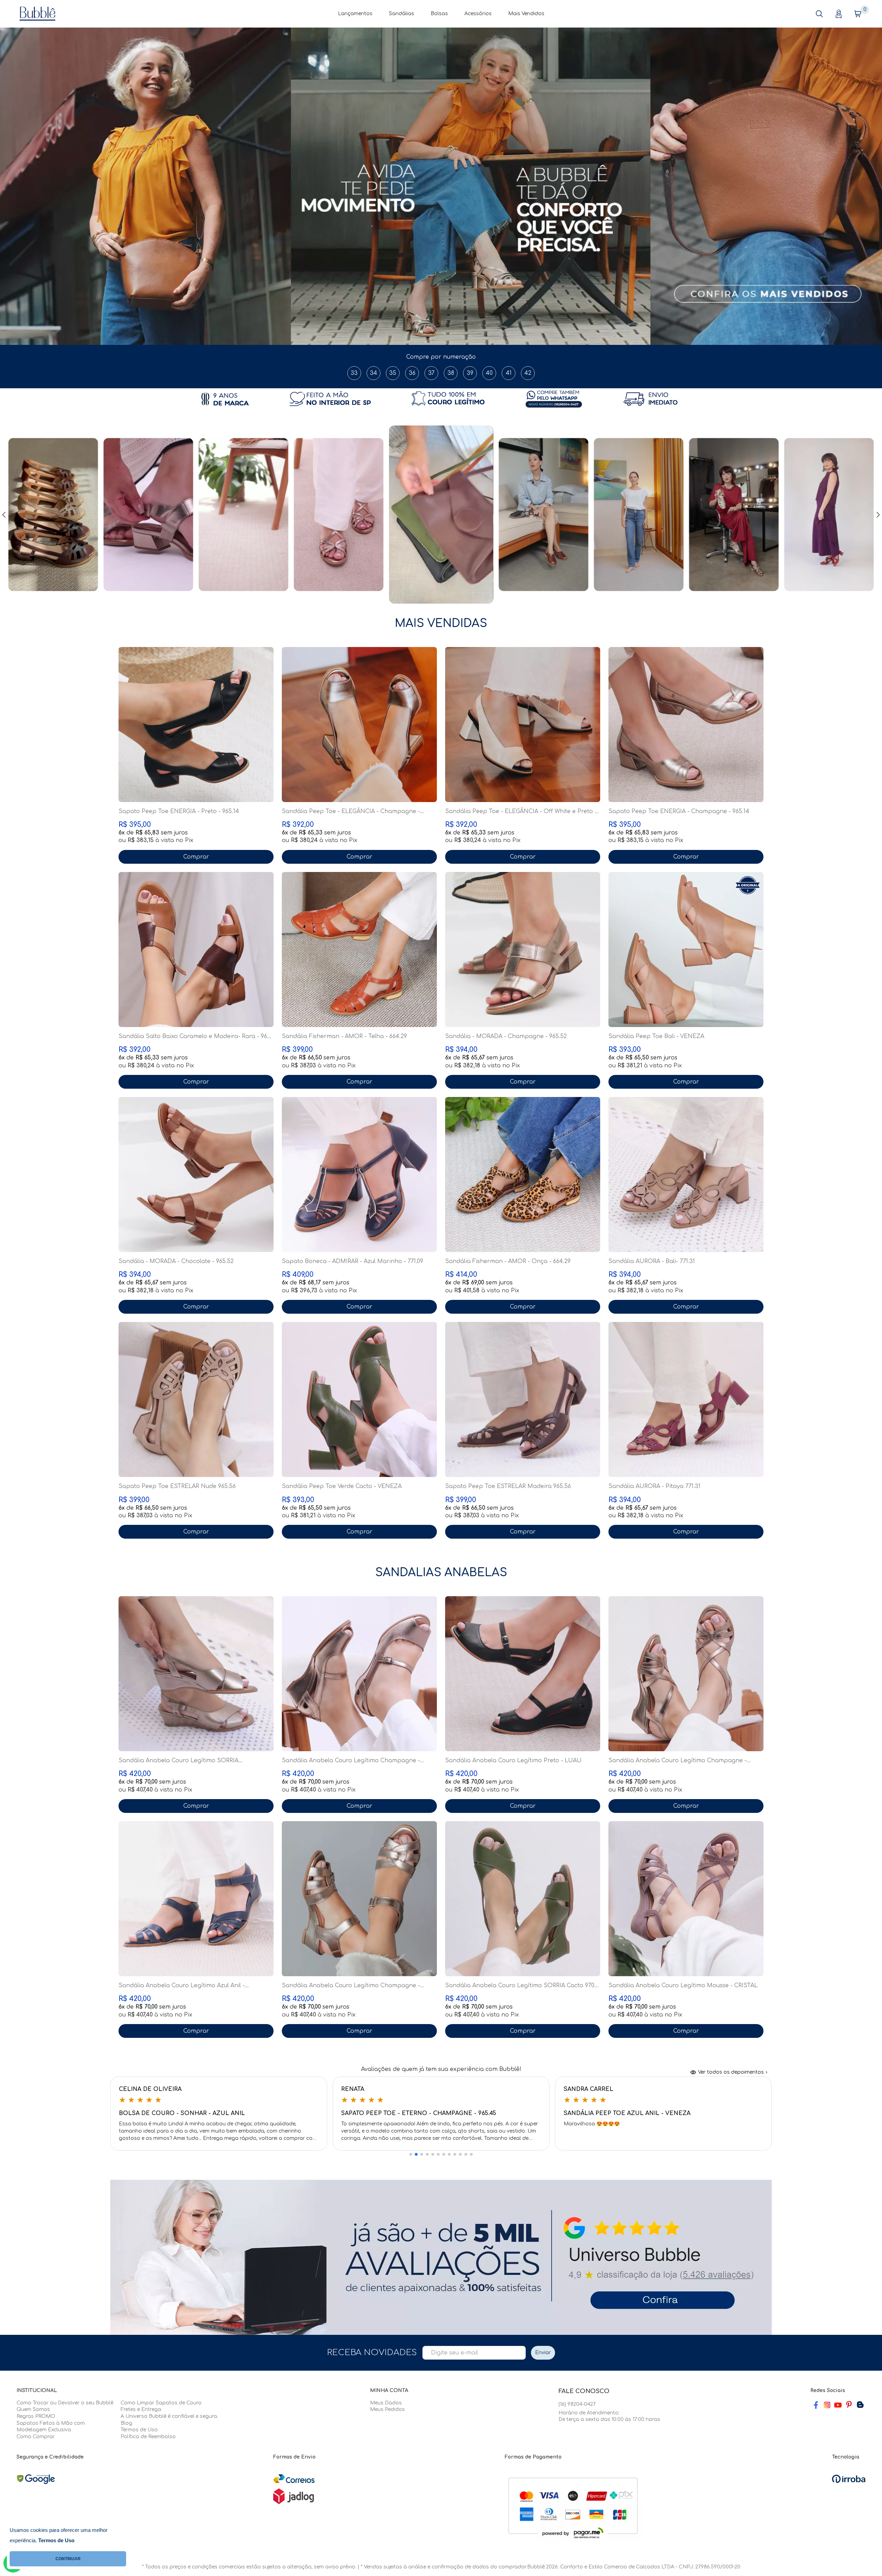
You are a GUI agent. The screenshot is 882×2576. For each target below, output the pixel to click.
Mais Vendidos (526, 14)
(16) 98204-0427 (577, 2404)
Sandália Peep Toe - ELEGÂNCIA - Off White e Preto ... (522, 811)
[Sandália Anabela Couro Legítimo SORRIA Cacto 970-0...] (523, 1899)
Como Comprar (36, 2437)
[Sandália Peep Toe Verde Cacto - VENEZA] (359, 1399)
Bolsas (439, 14)
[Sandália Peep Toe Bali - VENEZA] (686, 950)
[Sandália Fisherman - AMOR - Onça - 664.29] (523, 1174)
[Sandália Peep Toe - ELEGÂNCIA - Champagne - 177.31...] (359, 725)
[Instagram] (827, 2405)
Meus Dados (386, 2403)
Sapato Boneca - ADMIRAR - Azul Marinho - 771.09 (352, 1261)
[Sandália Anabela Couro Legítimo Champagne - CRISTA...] (686, 1674)
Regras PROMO (36, 2416)
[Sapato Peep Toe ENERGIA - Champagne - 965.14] (686, 725)
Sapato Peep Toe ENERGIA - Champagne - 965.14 (679, 811)
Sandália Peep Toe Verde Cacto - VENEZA (342, 1486)
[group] (441, 186)
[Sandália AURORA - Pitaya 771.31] (686, 1399)
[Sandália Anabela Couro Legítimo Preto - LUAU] (523, 1674)
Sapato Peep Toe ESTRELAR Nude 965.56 (177, 1486)
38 (451, 373)
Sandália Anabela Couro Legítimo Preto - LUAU (513, 1761)
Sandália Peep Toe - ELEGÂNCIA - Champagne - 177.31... (351, 812)
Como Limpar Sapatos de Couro (161, 2403)
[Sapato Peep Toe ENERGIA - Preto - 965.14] (196, 725)
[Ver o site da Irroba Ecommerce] (849, 2479)
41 (509, 373)
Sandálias (402, 14)
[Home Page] (38, 13)
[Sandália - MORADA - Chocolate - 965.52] (196, 1174)
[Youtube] (838, 2405)
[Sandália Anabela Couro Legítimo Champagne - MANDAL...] (359, 1899)
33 (354, 373)
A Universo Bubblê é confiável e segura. (169, 2416)
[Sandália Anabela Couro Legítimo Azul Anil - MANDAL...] (196, 1899)
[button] (819, 14)
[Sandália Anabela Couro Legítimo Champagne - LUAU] (359, 1674)
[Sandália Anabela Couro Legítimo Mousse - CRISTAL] (686, 1899)
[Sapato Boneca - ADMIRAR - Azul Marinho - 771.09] (359, 1174)
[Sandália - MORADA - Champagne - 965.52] (523, 950)
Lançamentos (355, 14)
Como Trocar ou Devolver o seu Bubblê (65, 2403)
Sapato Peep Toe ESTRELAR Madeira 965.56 (508, 1486)
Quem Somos (33, 2409)
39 (470, 373)
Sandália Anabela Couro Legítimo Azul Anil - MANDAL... (182, 1986)
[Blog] (860, 2405)
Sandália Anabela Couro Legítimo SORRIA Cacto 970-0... (521, 1986)
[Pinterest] (849, 2405)
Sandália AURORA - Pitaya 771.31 (654, 1486)
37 (431, 373)
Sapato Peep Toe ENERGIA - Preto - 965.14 (179, 811)
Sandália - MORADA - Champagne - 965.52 (506, 1036)
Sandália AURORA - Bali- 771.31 (652, 1261)
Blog (126, 2423)
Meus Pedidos (387, 2409)
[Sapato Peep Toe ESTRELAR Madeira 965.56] (523, 1399)
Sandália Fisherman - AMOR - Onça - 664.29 (508, 1261)
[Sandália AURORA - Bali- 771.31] (686, 1174)
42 (528, 373)
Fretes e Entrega (141, 2409)
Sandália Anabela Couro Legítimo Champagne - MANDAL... (351, 1986)
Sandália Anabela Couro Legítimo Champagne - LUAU (351, 1761)
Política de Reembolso (148, 2437)
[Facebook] (816, 2405)
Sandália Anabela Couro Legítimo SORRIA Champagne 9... (178, 1761)
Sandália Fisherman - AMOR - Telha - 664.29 (344, 1036)
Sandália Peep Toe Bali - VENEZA (656, 1036)
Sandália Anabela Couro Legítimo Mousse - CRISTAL (683, 1985)
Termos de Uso (139, 2430)
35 (393, 373)
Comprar (196, 857)
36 (412, 373)
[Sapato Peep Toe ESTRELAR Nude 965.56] (196, 1399)
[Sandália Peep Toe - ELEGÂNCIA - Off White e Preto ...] (523, 725)
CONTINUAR (68, 2559)
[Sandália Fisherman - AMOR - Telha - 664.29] (359, 950)
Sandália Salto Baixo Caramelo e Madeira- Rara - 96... (195, 1036)
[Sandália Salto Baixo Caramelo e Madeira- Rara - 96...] (196, 950)
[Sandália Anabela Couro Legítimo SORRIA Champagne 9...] (196, 1674)
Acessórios (478, 14)
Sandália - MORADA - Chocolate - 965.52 (176, 1261)
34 (374, 373)
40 (489, 373)
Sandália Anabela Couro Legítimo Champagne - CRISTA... (678, 1761)
